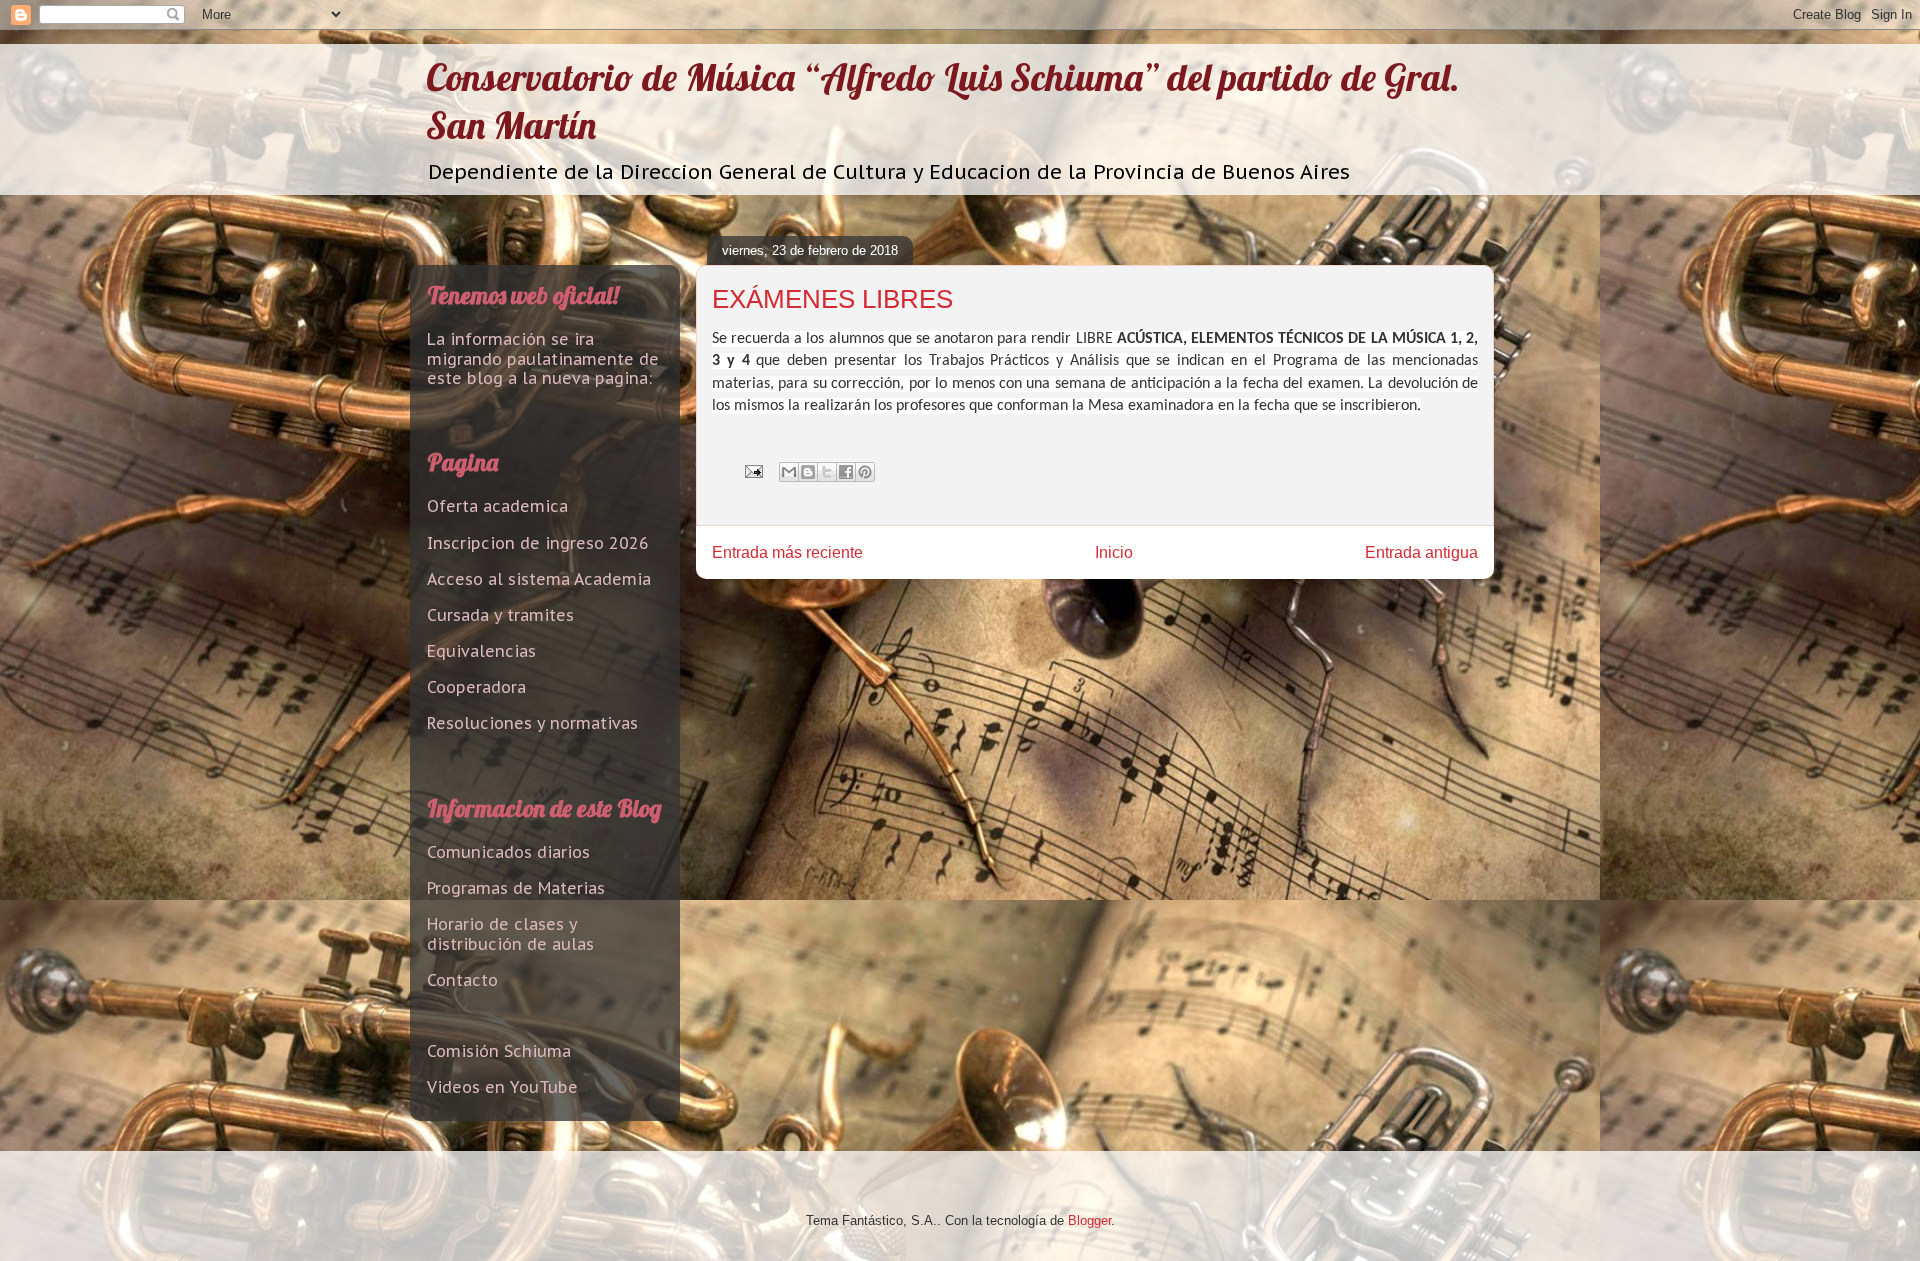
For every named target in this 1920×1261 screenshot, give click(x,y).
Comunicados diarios (508, 852)
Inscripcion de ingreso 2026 (538, 543)
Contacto (462, 980)
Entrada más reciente (787, 552)
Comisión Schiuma (499, 1051)
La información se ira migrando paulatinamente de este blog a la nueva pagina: (543, 358)
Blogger (1089, 1220)
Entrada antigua (1421, 552)
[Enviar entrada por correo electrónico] (752, 470)
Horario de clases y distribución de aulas (510, 933)
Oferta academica (497, 506)
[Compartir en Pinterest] (865, 472)
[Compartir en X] (827, 472)
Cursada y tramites (500, 615)
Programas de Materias (516, 888)
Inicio (1114, 552)
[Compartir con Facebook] (846, 472)
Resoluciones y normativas (532, 723)
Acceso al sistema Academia (539, 579)
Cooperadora (476, 687)
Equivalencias (481, 651)
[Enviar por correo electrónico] (789, 472)
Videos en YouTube (502, 1087)
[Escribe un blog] (808, 472)
